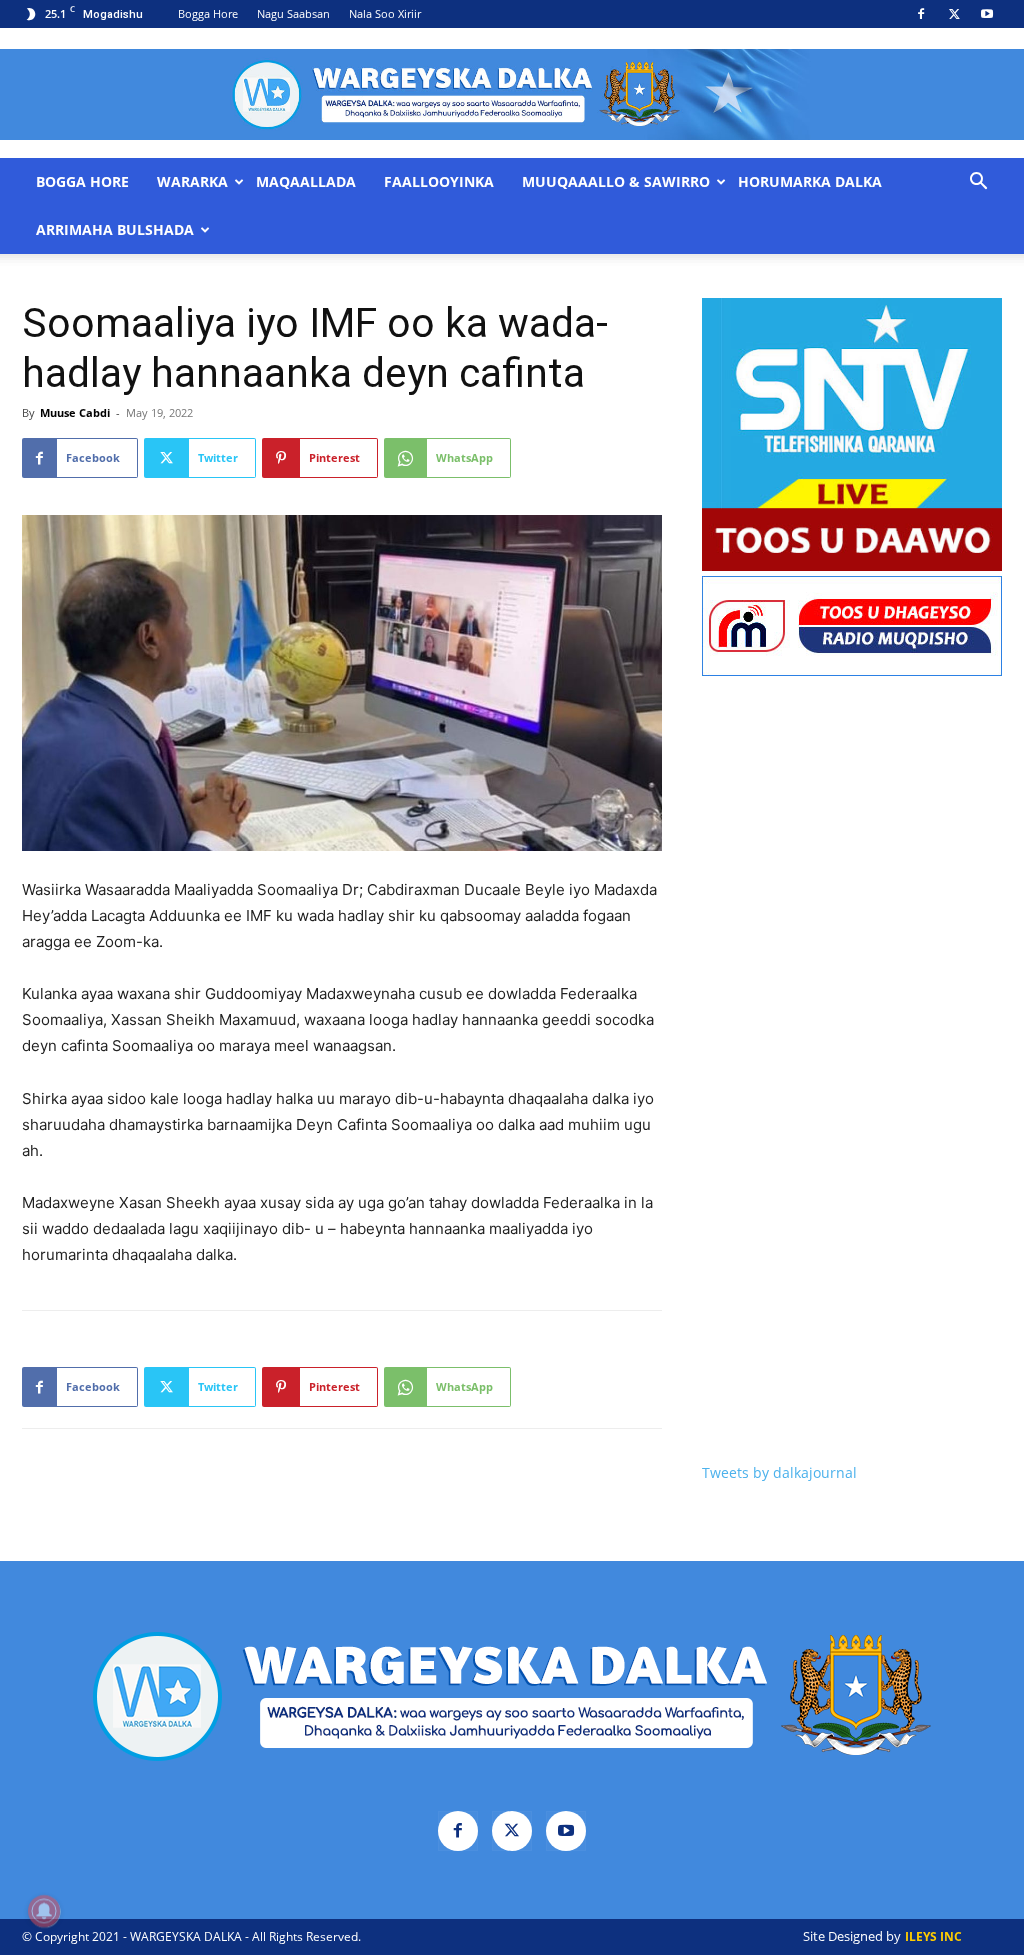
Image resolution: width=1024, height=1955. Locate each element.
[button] (978, 183)
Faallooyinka (439, 182)
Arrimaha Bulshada (115, 230)
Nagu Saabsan (293, 13)
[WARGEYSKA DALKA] (512, 94)
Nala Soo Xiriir (385, 13)
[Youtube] (987, 14)
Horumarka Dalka (810, 182)
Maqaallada (306, 182)
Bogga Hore (208, 13)
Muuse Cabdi (75, 412)
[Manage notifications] (44, 1911)
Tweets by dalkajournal (779, 1472)
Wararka (192, 182)
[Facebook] (921, 14)
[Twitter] (954, 14)
